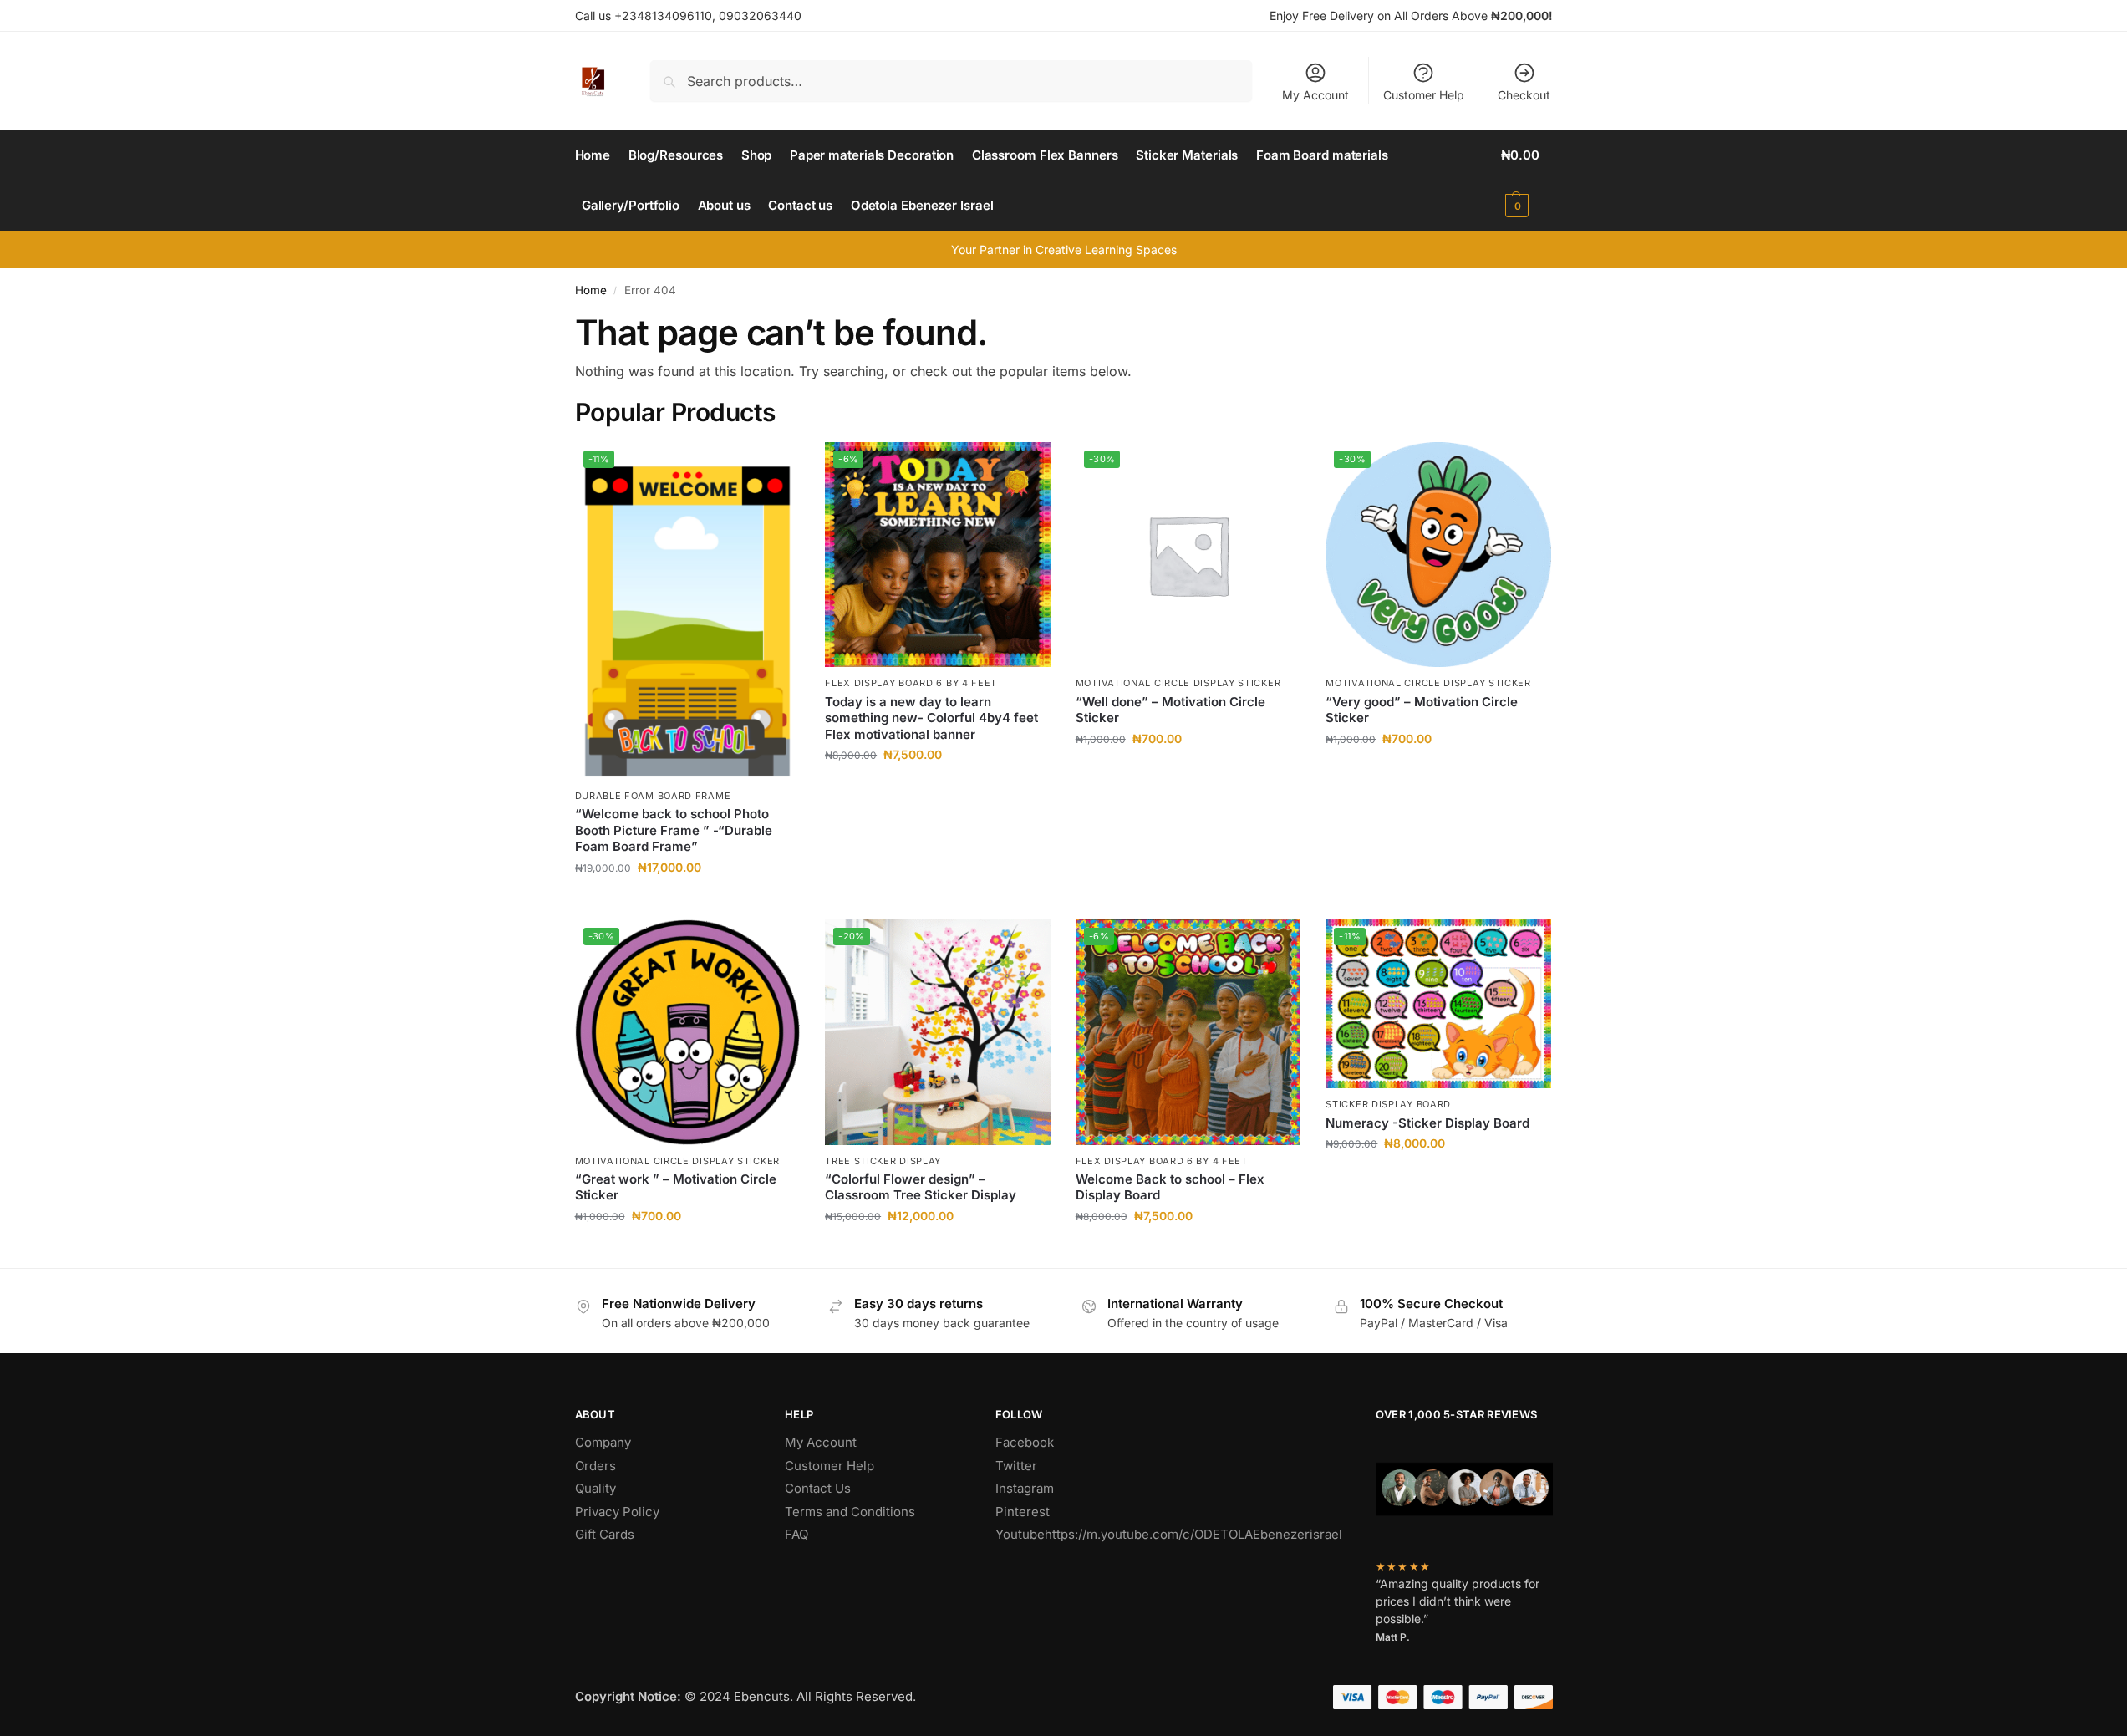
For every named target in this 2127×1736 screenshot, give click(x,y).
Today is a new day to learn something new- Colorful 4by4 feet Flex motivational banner (931, 718)
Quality (595, 1488)
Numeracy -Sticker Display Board (1427, 1123)
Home (591, 290)
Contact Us (818, 1488)
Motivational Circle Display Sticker (1178, 683)
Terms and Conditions (850, 1512)
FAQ (796, 1534)
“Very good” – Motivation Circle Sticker (1422, 710)
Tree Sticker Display (883, 1161)
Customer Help (1424, 95)
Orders (595, 1466)
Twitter (1016, 1466)
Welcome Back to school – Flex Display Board (1170, 1187)
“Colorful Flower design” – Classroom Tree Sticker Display (921, 1187)
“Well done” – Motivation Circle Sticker (1170, 710)
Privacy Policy (617, 1512)
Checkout (1524, 95)
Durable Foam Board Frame (653, 796)
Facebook (1025, 1442)
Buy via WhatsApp (695, 902)
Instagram (1025, 1488)
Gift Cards (605, 1534)
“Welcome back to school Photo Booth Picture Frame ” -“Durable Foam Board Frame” (674, 830)
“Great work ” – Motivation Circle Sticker (676, 1187)
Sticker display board (1388, 1104)
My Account (1315, 95)
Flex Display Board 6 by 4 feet (911, 683)
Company (603, 1442)
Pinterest (1023, 1512)
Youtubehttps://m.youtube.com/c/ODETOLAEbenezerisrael (1169, 1534)
